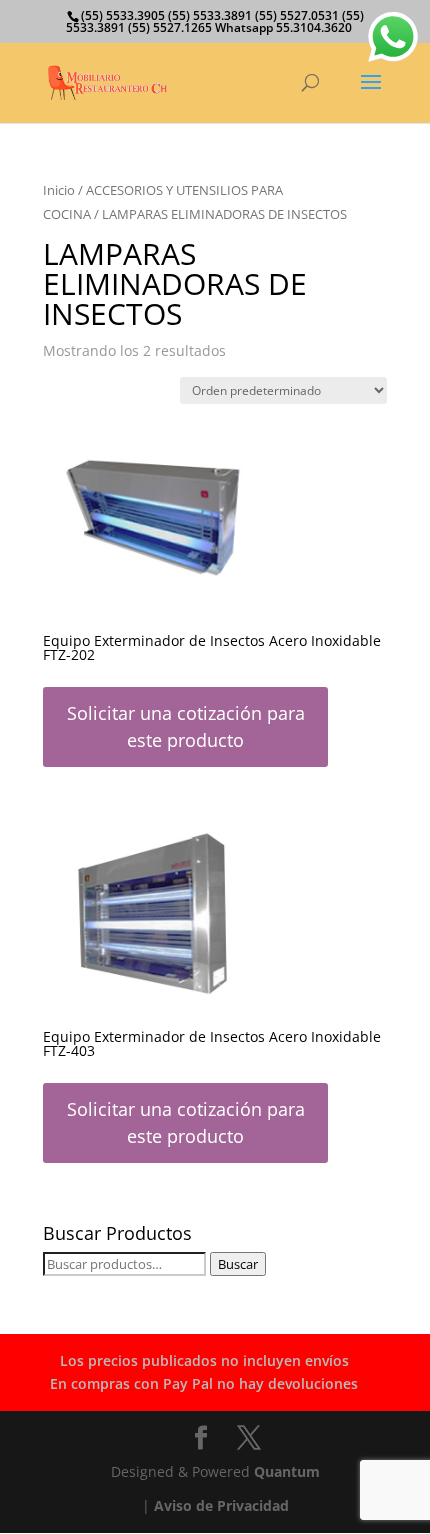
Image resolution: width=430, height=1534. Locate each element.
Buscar (238, 1264)
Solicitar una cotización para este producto (186, 726)
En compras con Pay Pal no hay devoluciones (204, 1383)
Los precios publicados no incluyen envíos (204, 1360)
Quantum (287, 1471)
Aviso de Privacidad (221, 1505)
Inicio (59, 190)
